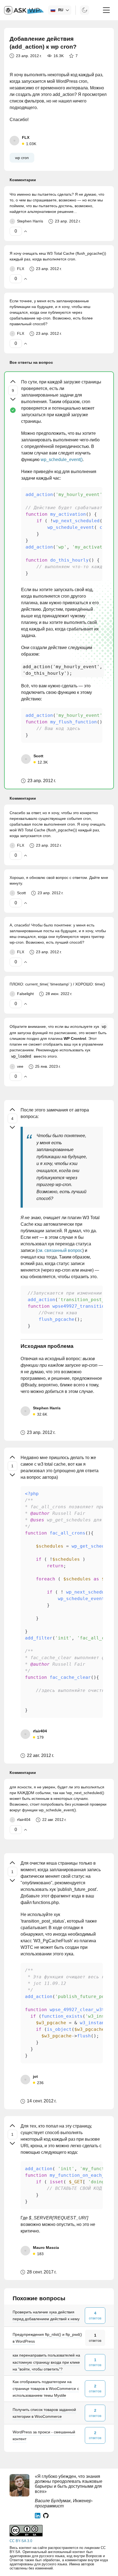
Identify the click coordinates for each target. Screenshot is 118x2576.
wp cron (22, 158)
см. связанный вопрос (60, 1250)
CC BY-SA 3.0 (21, 2541)
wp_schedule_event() (62, 460)
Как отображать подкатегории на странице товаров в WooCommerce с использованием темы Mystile (46, 2389)
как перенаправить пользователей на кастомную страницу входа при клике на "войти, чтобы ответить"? (46, 2362)
